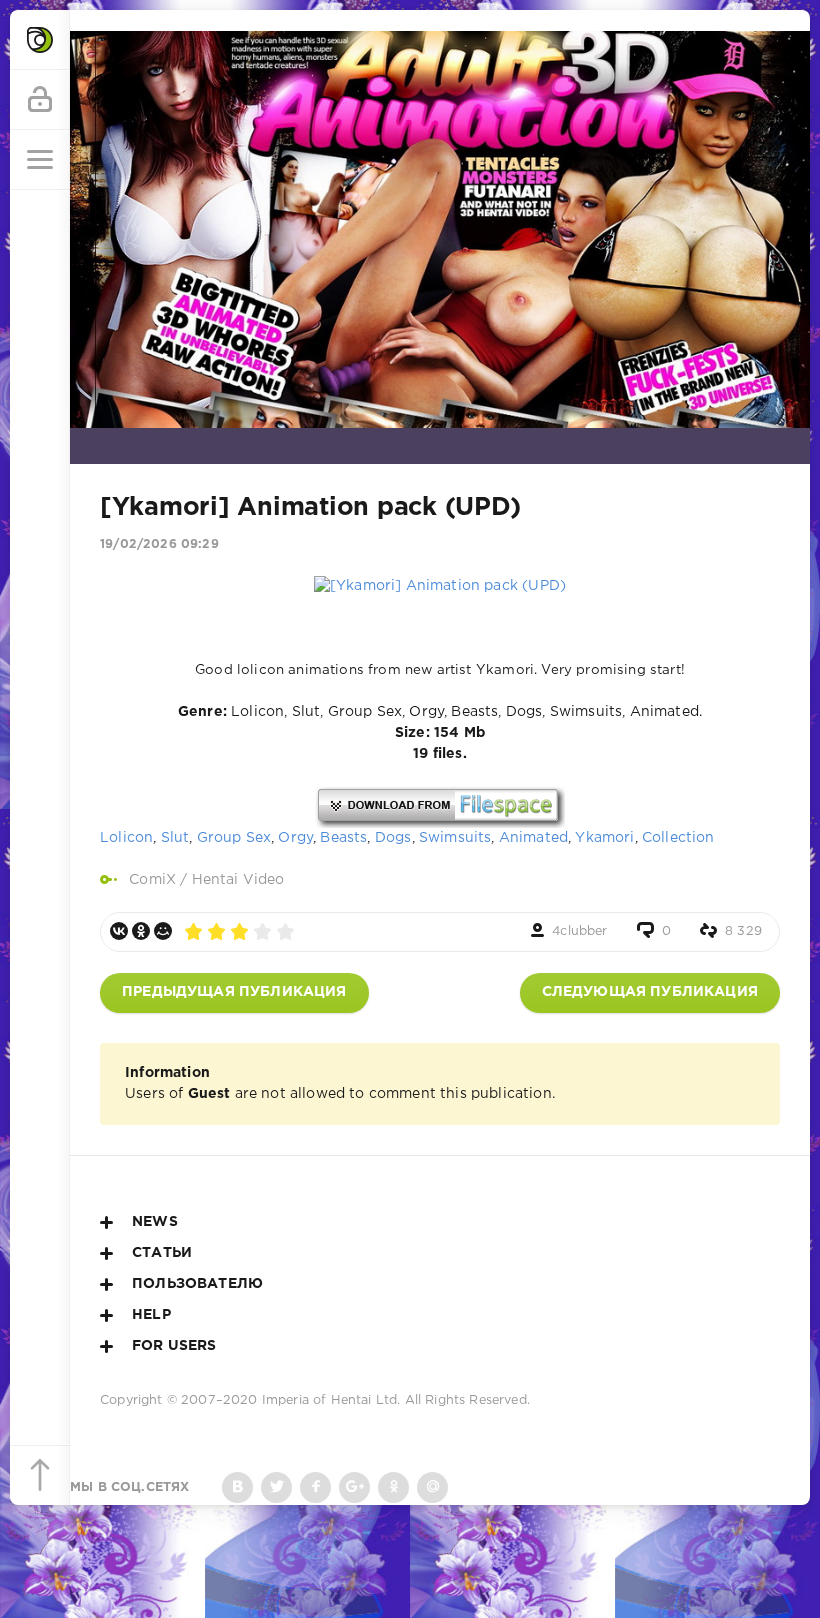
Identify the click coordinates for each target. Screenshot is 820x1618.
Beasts (343, 838)
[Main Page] (40, 40)
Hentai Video (238, 880)
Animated (533, 838)
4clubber (579, 931)
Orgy (295, 838)
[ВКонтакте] (119, 931)
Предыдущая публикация (234, 992)
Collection (678, 838)
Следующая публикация (650, 992)
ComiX (152, 880)
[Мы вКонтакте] (237, 1487)
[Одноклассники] (141, 931)
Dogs (393, 838)
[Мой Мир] (163, 931)
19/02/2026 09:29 (159, 544)
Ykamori (604, 838)
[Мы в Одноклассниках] (393, 1487)
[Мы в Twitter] (276, 1487)
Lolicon (126, 838)
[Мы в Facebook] (315, 1487)
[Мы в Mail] (432, 1487)
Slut (175, 838)
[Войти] (40, 100)
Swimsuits (455, 838)
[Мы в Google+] (354, 1487)
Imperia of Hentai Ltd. (333, 1400)
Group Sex (234, 838)
